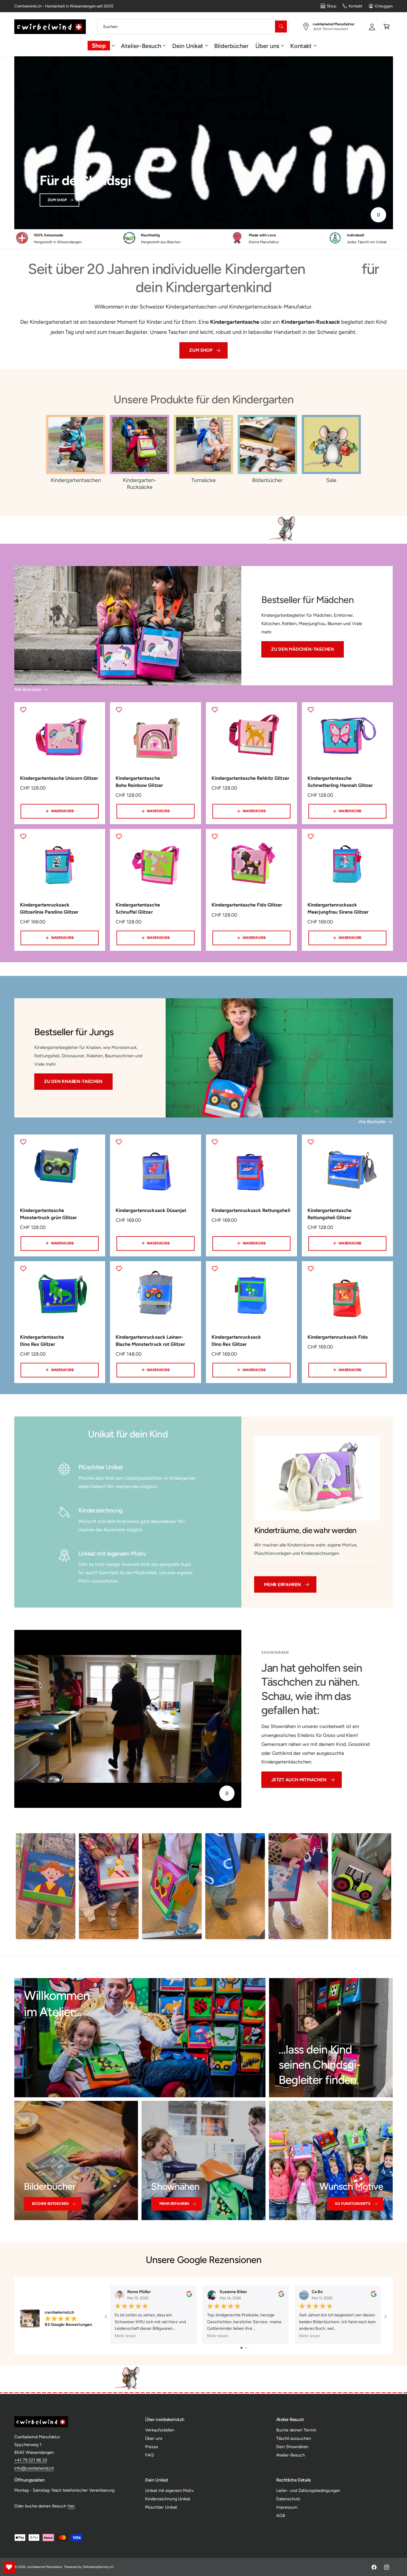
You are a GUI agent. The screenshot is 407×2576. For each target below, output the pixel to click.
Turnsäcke (203, 480)
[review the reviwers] (189, 2296)
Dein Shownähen (292, 2447)
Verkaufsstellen (160, 2430)
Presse (152, 2447)
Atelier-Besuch (141, 46)
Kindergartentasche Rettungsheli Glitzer (330, 1214)
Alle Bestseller (28, 689)
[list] (203, 239)
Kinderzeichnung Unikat (168, 2499)
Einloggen (384, 6)
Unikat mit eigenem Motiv (169, 2490)
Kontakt (355, 6)
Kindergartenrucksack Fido (338, 1337)
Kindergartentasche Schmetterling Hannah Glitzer (340, 782)
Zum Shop (57, 200)
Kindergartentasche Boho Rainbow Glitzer (139, 782)
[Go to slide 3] (250, 2348)
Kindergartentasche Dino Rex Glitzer (42, 1341)
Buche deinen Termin (296, 2430)
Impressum (287, 2507)
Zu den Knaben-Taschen (73, 1081)
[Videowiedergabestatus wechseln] (378, 215)
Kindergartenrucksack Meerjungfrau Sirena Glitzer (338, 908)
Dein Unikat (188, 46)
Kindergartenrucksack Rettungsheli (251, 1210)
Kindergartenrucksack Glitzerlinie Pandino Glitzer (49, 908)
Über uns (267, 46)
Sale (331, 480)
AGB (281, 2515)
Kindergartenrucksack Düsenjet (151, 1210)
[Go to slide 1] (241, 2348)
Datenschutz (288, 2499)
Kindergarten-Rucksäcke (140, 484)
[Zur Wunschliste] (23, 710)
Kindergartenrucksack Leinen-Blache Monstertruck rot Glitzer (150, 1341)
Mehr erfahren (282, 1585)
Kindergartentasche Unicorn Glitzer (59, 778)
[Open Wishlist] (9, 2567)
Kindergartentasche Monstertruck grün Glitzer (48, 1214)
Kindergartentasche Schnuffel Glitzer (138, 908)
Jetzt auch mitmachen (299, 1780)
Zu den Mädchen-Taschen (303, 650)
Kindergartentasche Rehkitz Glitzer (250, 778)
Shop (331, 6)
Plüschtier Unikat (161, 2507)
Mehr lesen (125, 2336)
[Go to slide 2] (246, 2348)
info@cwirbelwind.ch (34, 2468)
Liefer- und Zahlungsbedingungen (308, 2490)
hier (71, 2506)
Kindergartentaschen (76, 480)
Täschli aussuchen (294, 2438)
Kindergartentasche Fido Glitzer (247, 905)
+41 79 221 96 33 (31, 2460)
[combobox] (193, 26)
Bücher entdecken (50, 2204)
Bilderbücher (267, 480)
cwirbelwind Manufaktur (45, 2567)
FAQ (149, 2455)
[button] (387, 26)
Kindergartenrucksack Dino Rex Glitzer (236, 1341)
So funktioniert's (353, 2204)
